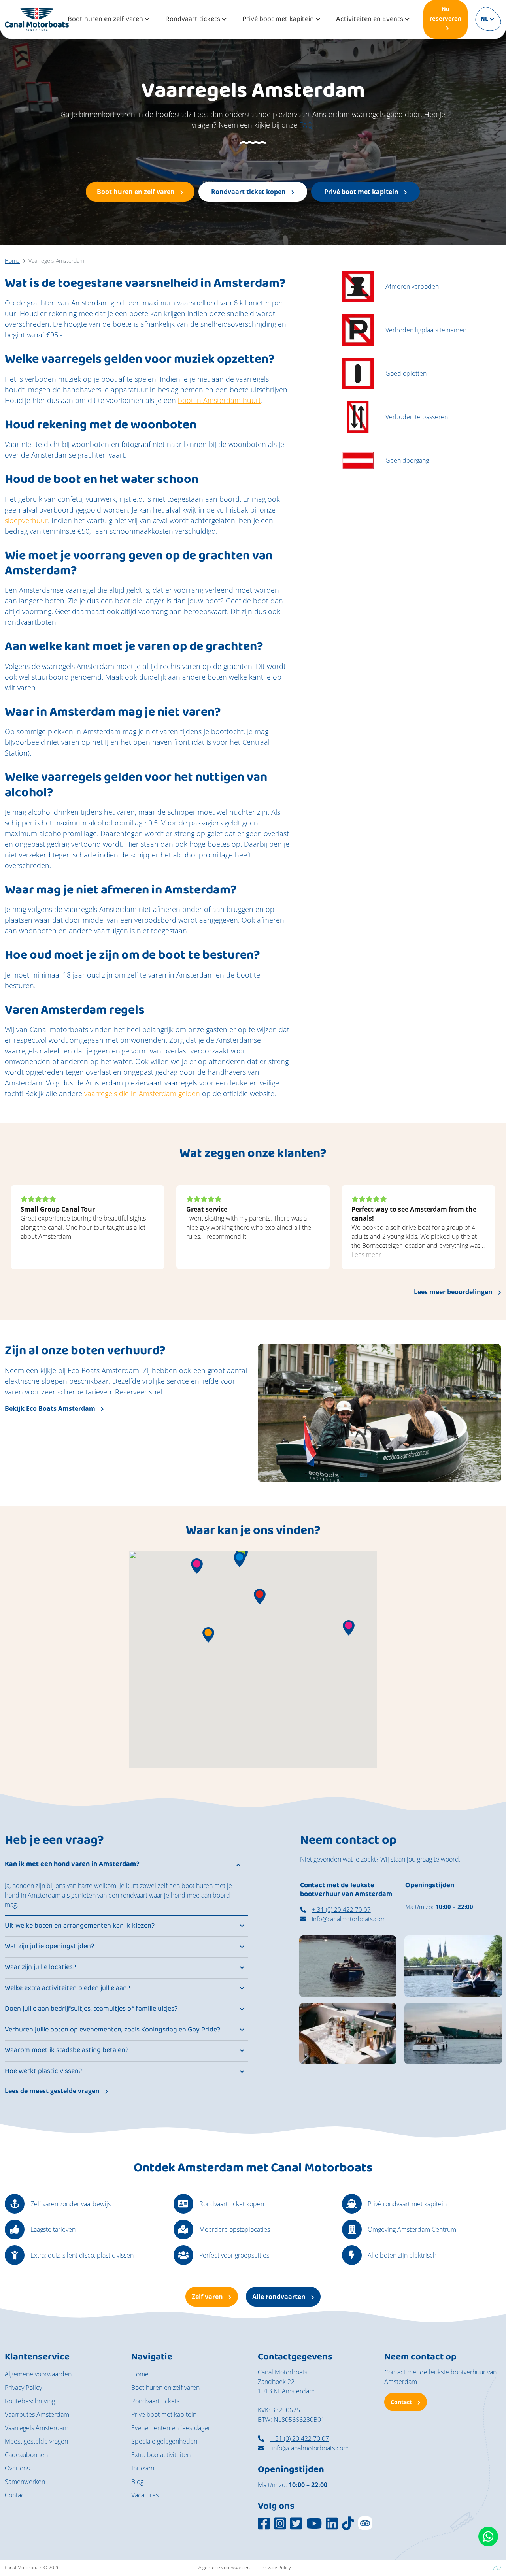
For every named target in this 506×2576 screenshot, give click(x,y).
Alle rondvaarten (280, 2297)
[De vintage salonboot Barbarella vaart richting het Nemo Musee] (453, 2033)
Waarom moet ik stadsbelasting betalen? (67, 2050)
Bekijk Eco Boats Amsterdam (51, 1408)
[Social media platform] (264, 2523)
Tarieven (143, 2468)
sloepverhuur (26, 520)
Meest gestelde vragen (36, 2441)
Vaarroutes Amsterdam (37, 2414)
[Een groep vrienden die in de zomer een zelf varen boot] (453, 1965)
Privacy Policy (23, 2388)
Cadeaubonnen (26, 2455)
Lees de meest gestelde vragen (53, 2091)
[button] (240, 1559)
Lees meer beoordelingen (454, 1292)
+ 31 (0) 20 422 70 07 (341, 1909)
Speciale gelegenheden (164, 2441)
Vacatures (145, 2495)
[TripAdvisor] (365, 2523)
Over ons (17, 2468)
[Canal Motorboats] (37, 19)
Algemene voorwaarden (38, 2374)
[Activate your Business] (497, 2568)
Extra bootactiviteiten (161, 2455)
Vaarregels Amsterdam (37, 2428)
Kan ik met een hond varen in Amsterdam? (72, 1864)
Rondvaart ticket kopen (249, 192)
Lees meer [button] (366, 1255)
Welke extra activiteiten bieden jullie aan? (67, 1988)
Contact (15, 2495)
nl (484, 19)
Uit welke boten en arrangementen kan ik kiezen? (80, 1926)
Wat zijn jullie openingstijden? (49, 1947)
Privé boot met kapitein (278, 20)
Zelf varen (208, 2297)
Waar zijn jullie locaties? (40, 1967)
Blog (137, 2482)
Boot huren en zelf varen (105, 20)
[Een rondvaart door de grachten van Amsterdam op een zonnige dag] (348, 1965)
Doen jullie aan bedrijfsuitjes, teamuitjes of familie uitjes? (91, 2009)
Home (140, 2374)
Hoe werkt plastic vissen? (43, 2071)
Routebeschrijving (30, 2401)
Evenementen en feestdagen (171, 2428)
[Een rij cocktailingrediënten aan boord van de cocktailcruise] (348, 2033)
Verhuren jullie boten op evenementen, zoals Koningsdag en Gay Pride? (112, 2030)
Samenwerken (25, 2482)
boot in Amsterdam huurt (219, 400)
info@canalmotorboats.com (349, 1919)
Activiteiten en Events (370, 20)
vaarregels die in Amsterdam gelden (142, 1093)
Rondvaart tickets (193, 20)
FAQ (306, 125)
